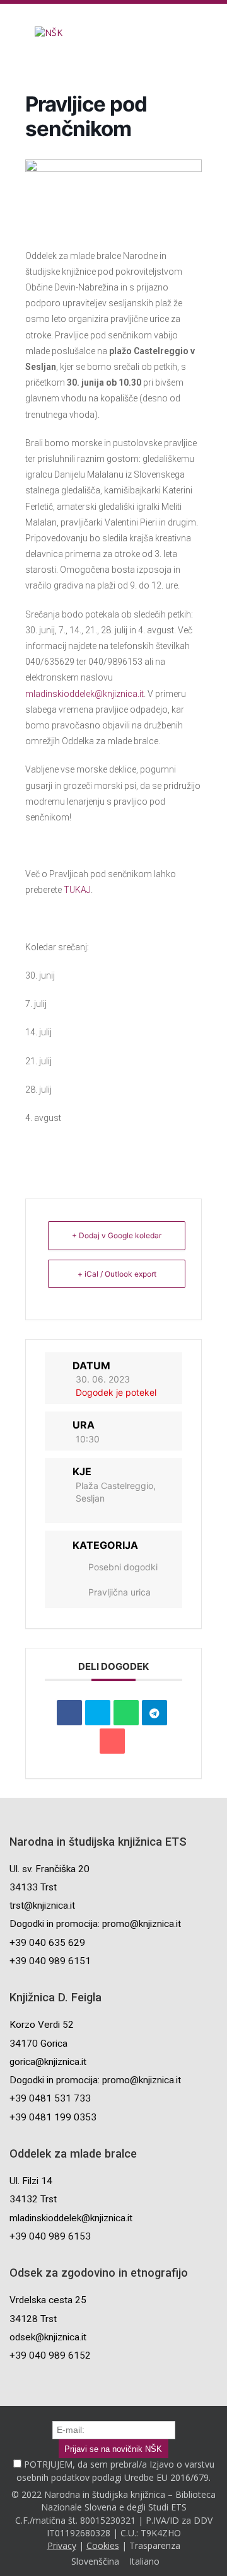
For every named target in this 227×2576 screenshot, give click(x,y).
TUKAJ (77, 890)
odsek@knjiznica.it (48, 2337)
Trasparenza (155, 2545)
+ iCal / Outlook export (117, 1274)
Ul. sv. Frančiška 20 (49, 1869)
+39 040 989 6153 (50, 2236)
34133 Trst (33, 1887)
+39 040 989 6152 (50, 2355)
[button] (9, 32)
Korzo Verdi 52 (42, 2025)
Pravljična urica (119, 1592)
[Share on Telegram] (154, 1713)
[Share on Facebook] (69, 1713)
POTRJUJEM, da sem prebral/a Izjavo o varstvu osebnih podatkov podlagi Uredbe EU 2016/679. (115, 2470)
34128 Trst (33, 2319)
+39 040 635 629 (47, 1943)
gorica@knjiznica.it (48, 2062)
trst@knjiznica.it (42, 1906)
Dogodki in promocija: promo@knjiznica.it (95, 1924)
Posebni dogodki (123, 1567)
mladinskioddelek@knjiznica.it (84, 694)
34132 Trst (33, 2199)
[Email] (112, 1741)
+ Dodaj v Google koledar (117, 1235)
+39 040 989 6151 (50, 1961)
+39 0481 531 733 (50, 2098)
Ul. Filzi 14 (31, 2181)
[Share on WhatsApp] (126, 1713)
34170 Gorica (38, 2044)
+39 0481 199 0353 (53, 2117)
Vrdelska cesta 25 (48, 2300)
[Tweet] (98, 1713)
